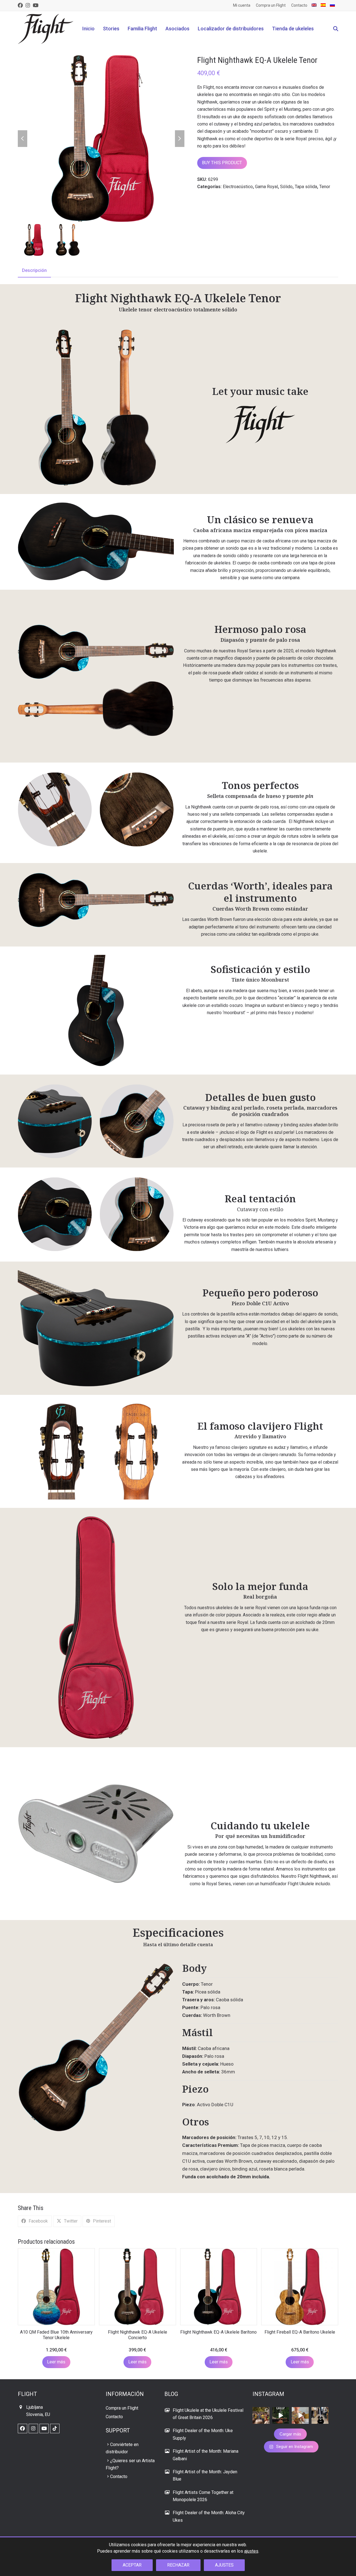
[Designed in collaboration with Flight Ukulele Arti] (320, 2416)
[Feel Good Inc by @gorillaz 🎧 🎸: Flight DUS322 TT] (300, 2416)
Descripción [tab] (34, 270)
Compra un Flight (122, 2408)
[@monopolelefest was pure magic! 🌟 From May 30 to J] (261, 2416)
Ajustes (224, 2565)
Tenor (325, 187)
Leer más (56, 2362)
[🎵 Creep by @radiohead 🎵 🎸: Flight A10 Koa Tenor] (281, 2416)
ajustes (251, 2551)
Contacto (114, 2417)
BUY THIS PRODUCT (222, 163)
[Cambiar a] (314, 5)
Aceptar (132, 2565)
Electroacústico (238, 187)
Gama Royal (266, 187)
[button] (336, 29)
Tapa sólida (306, 187)
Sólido (286, 187)
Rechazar (178, 2565)
